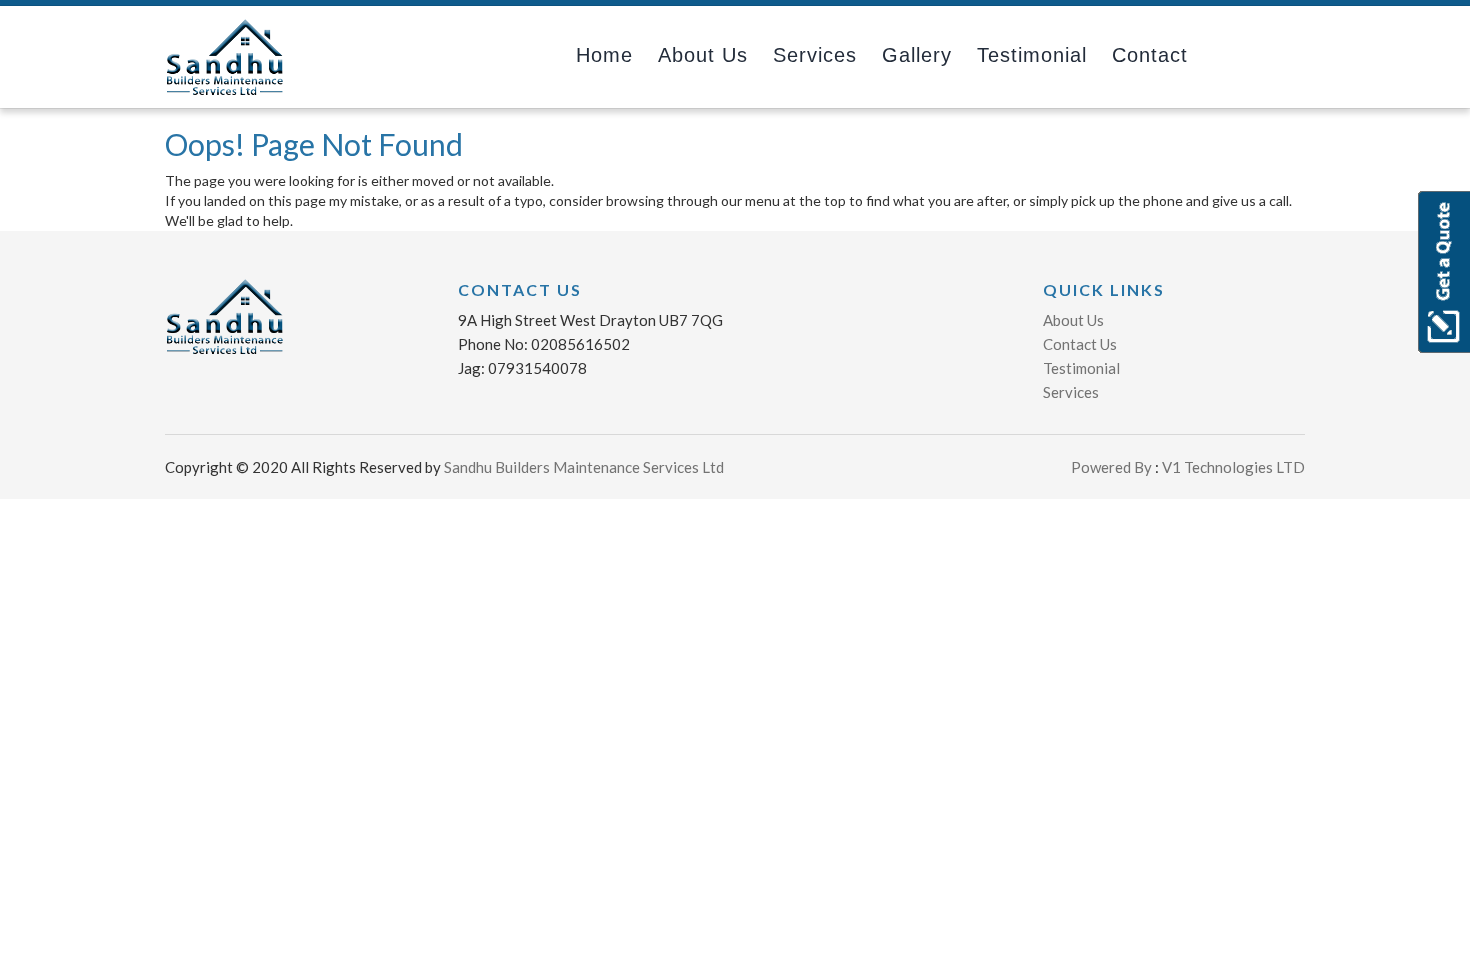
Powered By (1111, 467)
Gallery (917, 55)
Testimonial (1032, 55)
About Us (1073, 320)
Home (604, 55)
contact (1150, 55)
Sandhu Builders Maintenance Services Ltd (584, 467)
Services (815, 55)
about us (703, 55)
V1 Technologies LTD (1232, 467)
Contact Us (1080, 344)
